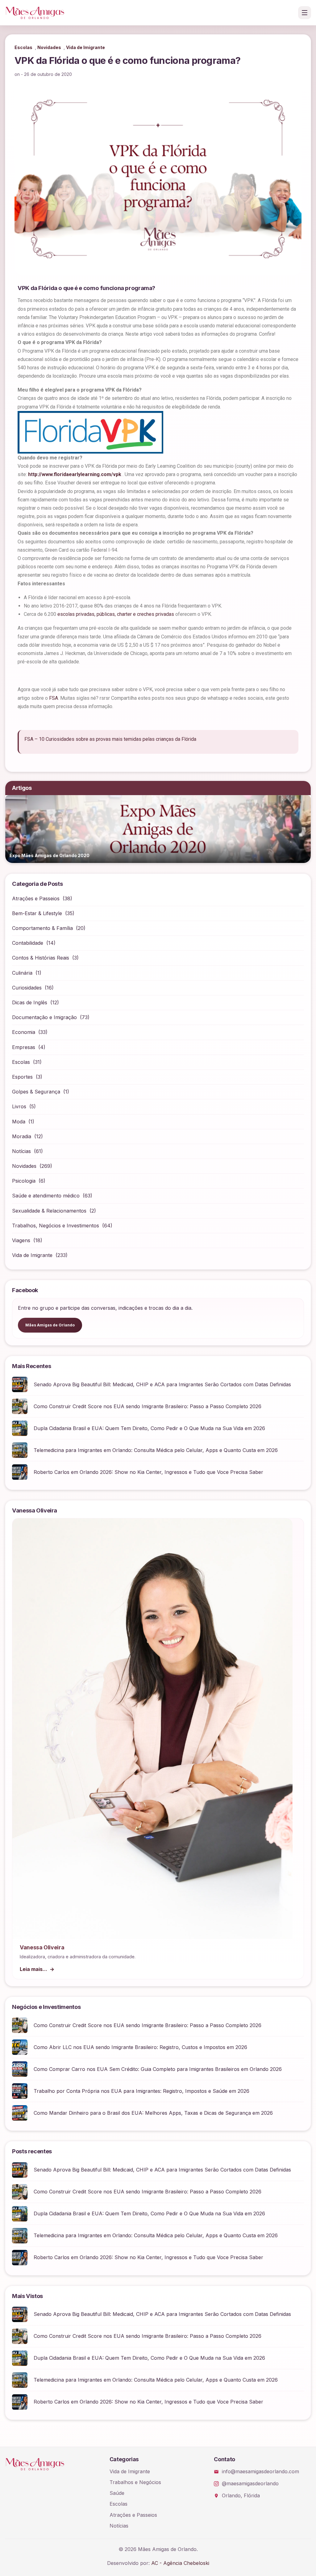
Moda (19, 1122)
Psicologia (24, 1181)
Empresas (24, 1047)
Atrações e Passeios (36, 898)
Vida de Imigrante (85, 47)
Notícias (21, 1151)
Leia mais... (33, 1969)
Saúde (117, 2493)
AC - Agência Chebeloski (180, 2563)
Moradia (22, 1136)
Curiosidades (27, 988)
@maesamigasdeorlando (250, 2483)
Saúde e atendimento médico (46, 1196)
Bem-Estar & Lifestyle (37, 913)
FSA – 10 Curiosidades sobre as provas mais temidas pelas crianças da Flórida (110, 739)
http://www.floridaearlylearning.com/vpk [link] (75, 474)
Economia (24, 1032)
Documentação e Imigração (44, 1017)
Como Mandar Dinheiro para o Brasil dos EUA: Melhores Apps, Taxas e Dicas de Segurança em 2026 (153, 2113)
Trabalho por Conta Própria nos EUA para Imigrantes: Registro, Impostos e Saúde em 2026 (141, 2091)
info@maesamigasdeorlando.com (260, 2471)
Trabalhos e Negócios (135, 2482)
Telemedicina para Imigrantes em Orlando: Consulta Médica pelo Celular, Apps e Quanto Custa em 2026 (156, 1450)
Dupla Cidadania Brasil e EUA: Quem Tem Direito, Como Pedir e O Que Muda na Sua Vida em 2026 (149, 1428)
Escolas (23, 47)
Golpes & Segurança (36, 1092)
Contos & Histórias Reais (41, 958)
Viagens (21, 1240)
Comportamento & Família (42, 928)
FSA (54, 698)
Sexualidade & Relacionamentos (49, 1211)
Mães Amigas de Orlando (50, 1325)
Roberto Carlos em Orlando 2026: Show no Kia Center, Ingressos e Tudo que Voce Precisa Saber (148, 1472)
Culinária (22, 973)
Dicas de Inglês (30, 1002)
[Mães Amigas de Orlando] (35, 13)
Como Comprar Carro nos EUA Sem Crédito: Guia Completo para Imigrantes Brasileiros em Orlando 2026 (158, 2069)
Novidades (49, 47)
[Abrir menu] (305, 13)
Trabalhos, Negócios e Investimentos (56, 1226)
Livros (19, 1106)
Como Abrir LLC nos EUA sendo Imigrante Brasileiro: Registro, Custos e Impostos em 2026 (140, 2047)
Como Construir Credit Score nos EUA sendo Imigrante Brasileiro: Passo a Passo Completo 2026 (148, 1406)
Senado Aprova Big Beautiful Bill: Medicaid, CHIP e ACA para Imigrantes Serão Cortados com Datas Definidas (162, 1384)
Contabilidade (28, 943)
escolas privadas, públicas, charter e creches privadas (116, 614)
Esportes (22, 1077)
